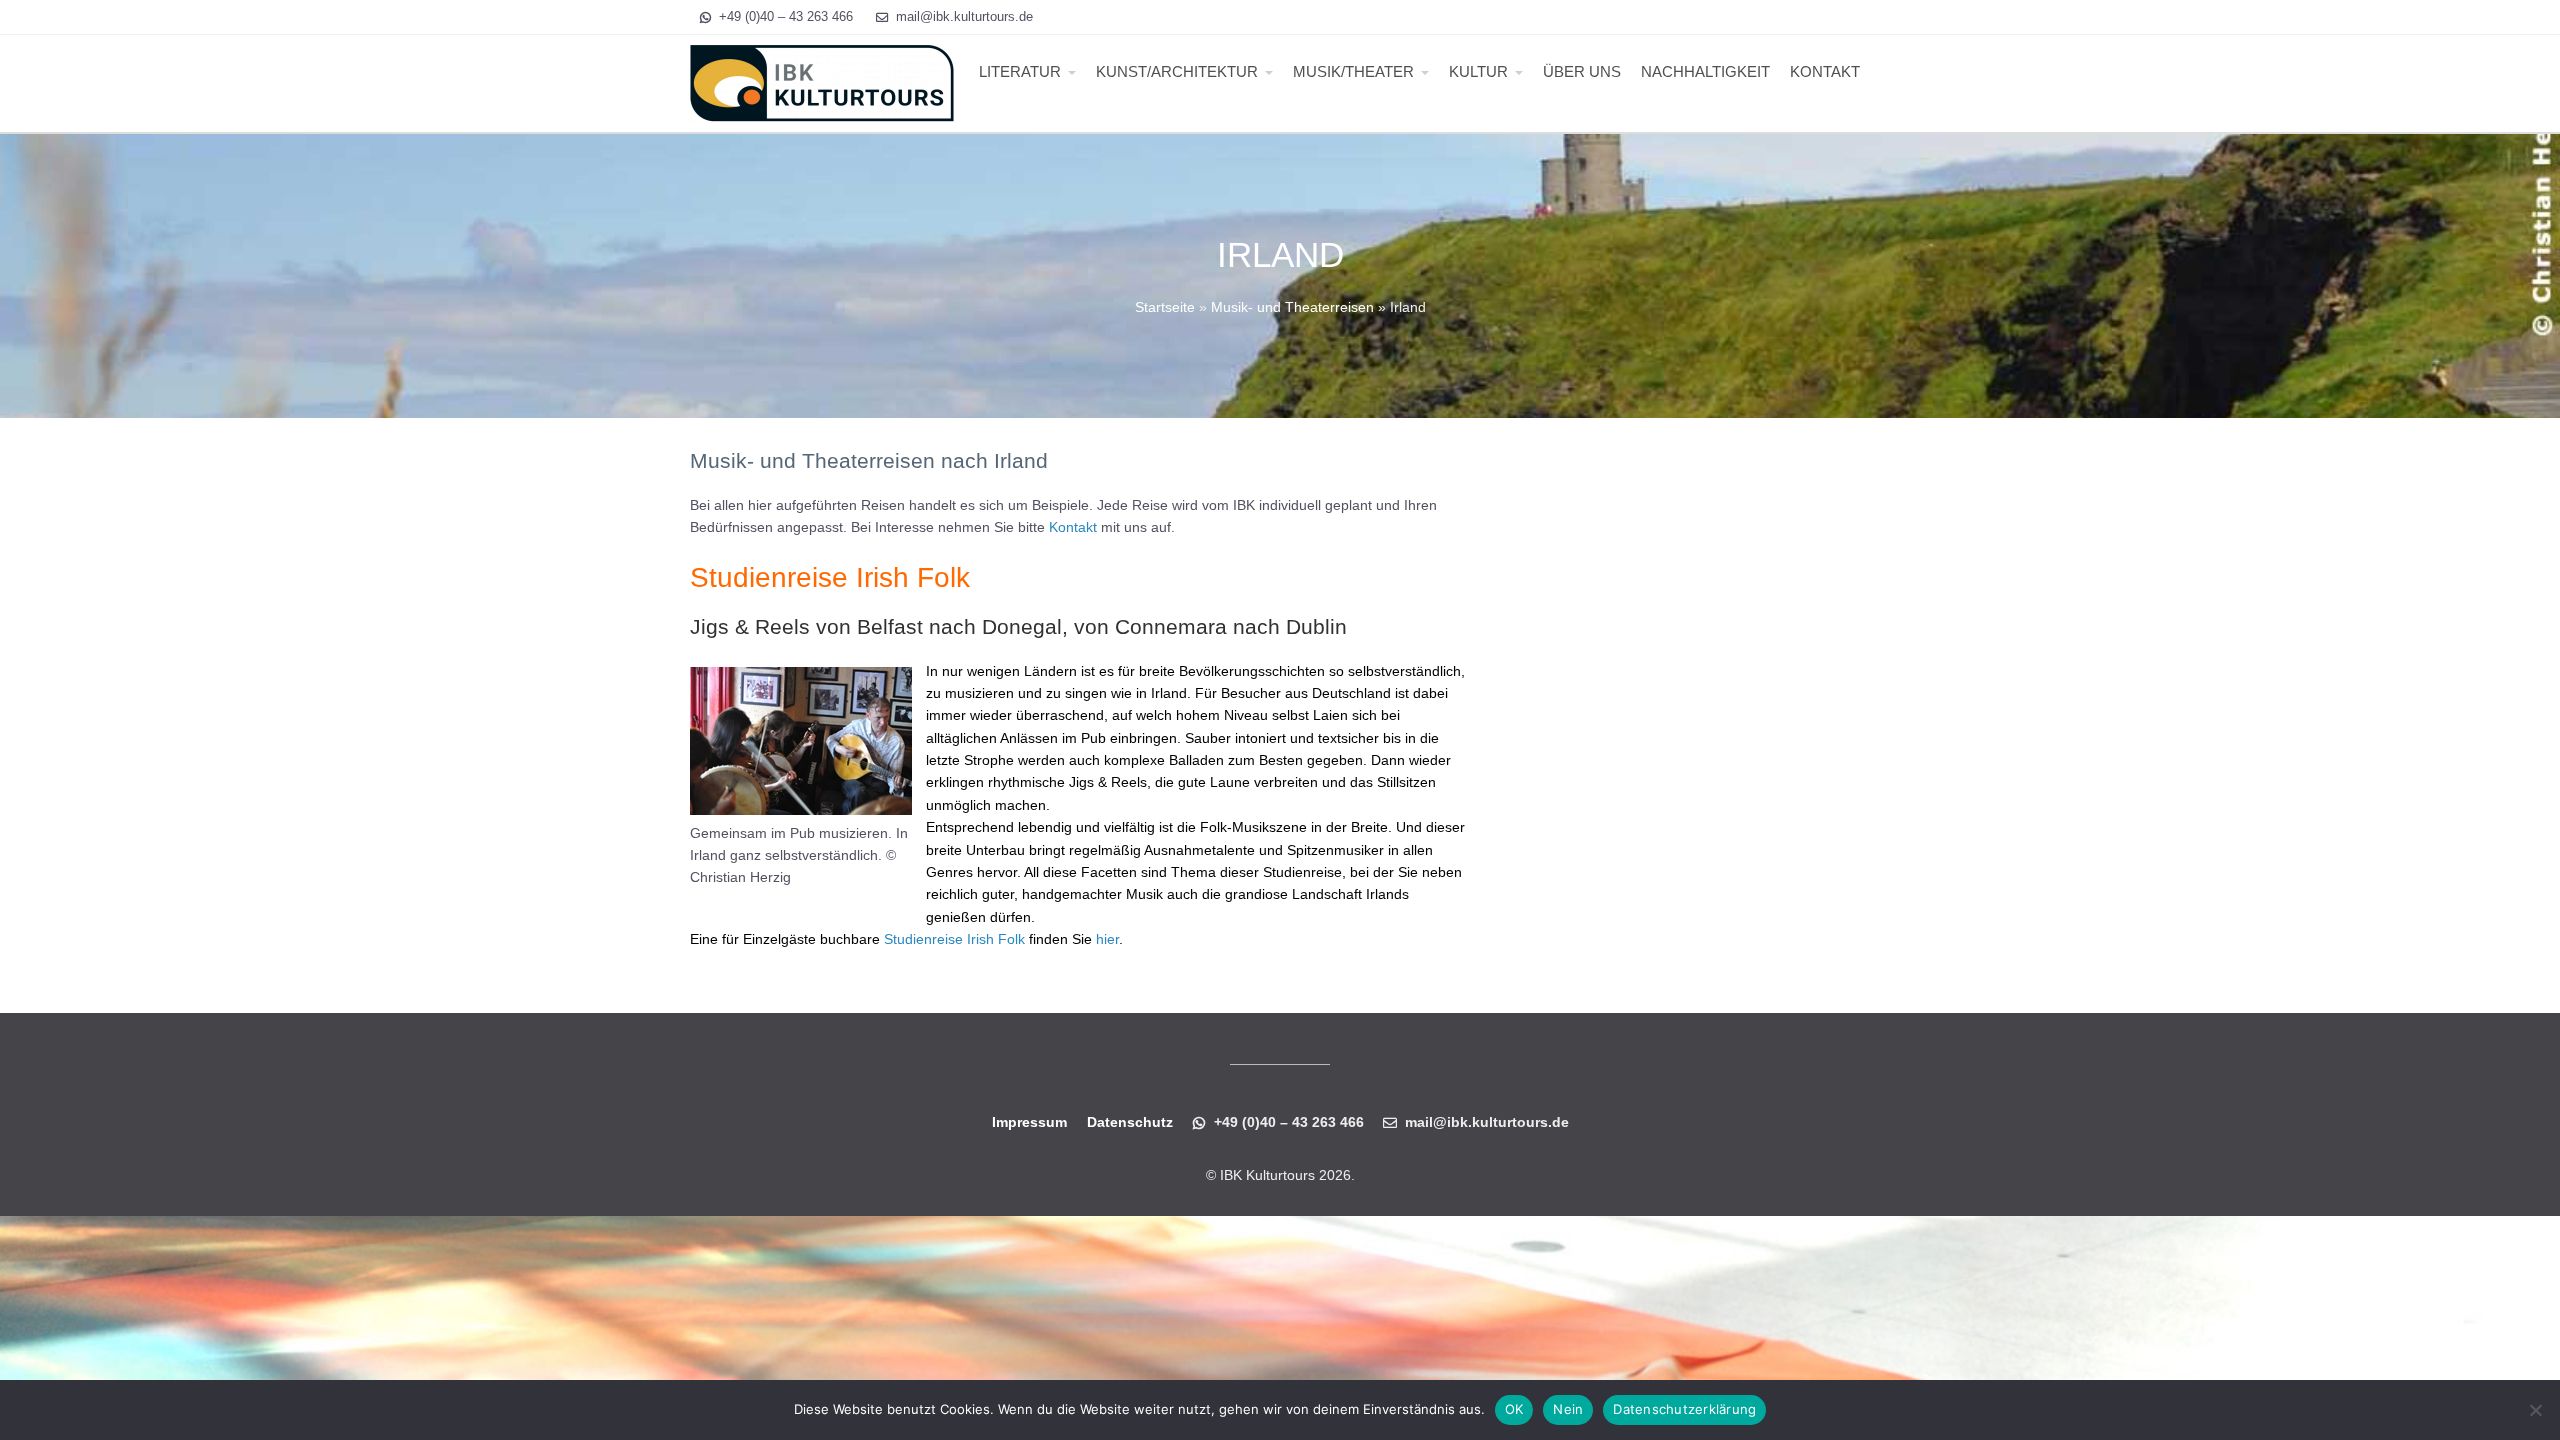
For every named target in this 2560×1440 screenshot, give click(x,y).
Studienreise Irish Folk (954, 939)
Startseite (1165, 307)
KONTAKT (1825, 71)
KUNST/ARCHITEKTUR (1177, 71)
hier (1107, 939)
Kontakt (1073, 527)
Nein (1568, 1409)
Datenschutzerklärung (1684, 1409)
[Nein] (2535, 1410)
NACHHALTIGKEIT (1705, 71)
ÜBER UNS (1582, 71)
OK (1514, 1409)
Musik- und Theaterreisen (1292, 307)
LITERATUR (1020, 71)
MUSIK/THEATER (1353, 71)
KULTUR (1478, 71)
